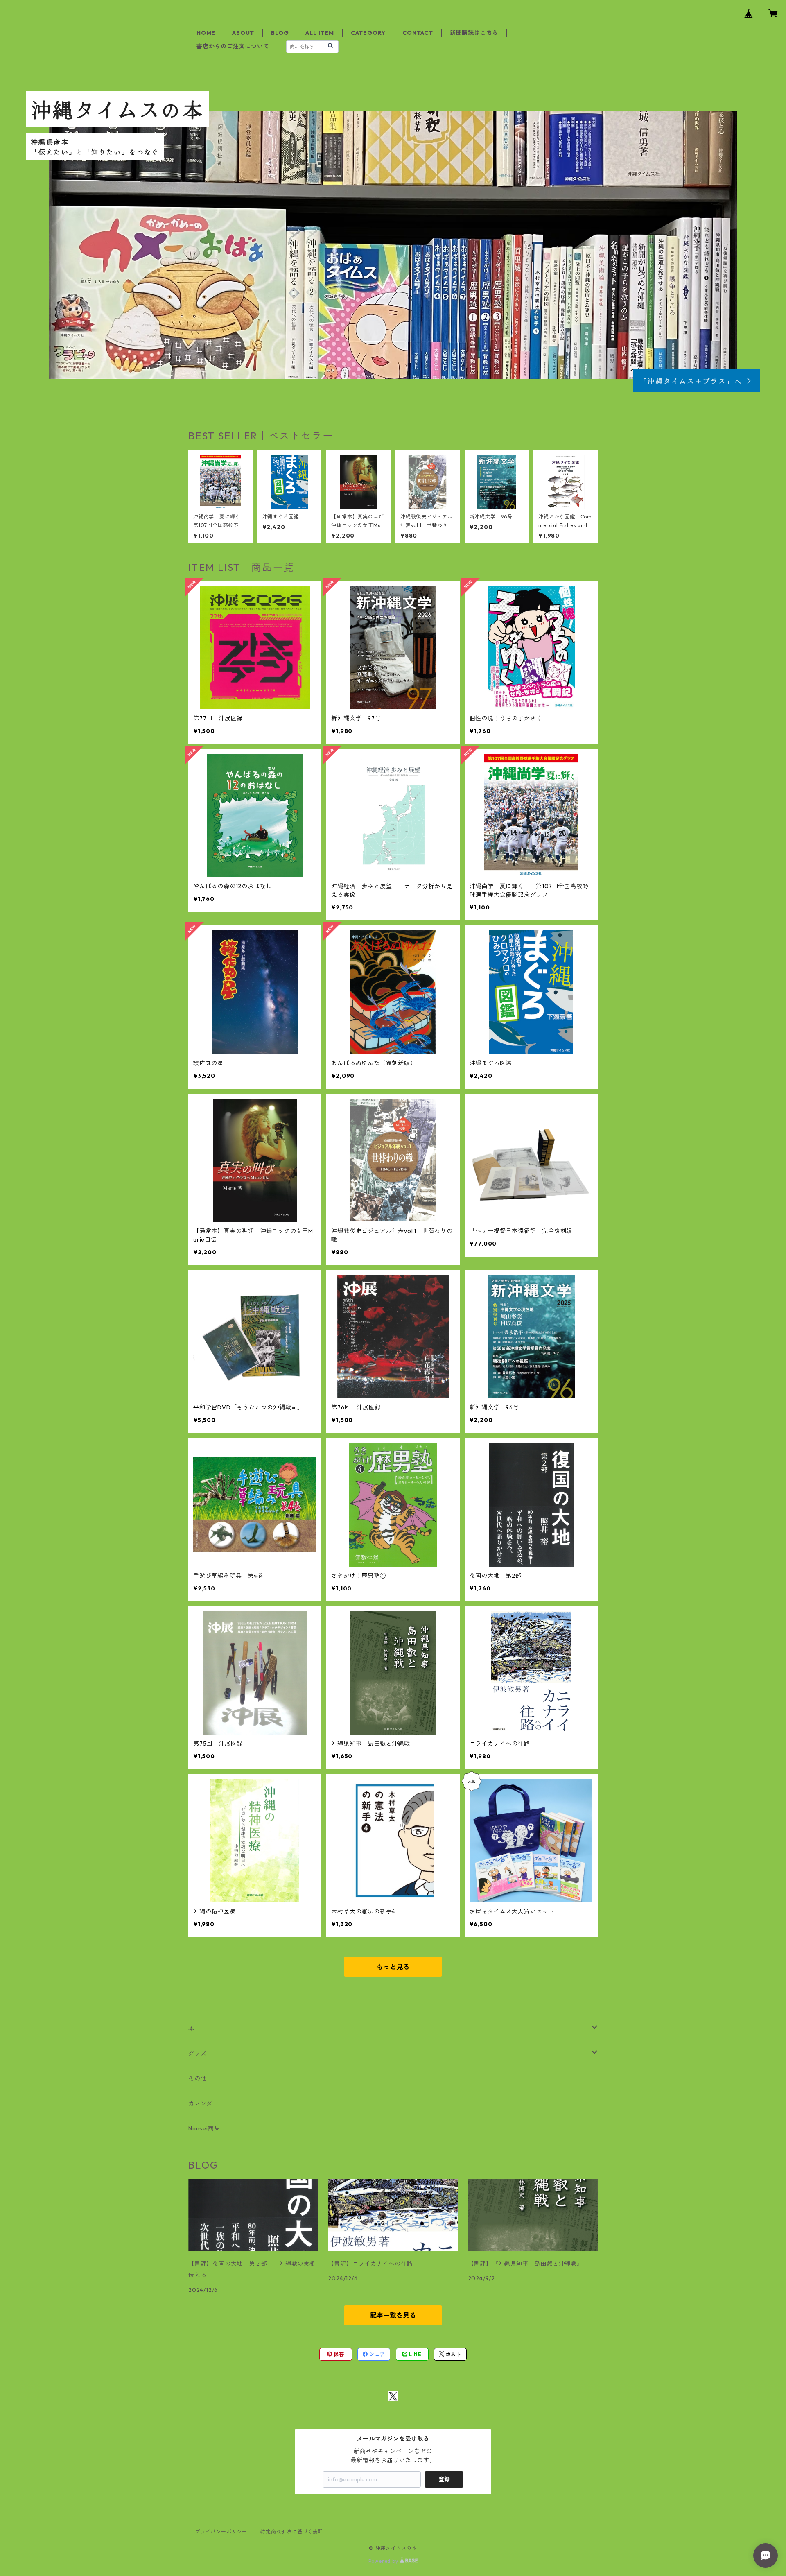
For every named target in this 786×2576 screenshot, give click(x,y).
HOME (206, 33)
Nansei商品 (204, 2128)
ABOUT (243, 33)
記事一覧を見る (393, 2315)
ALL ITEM (320, 33)
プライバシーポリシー (221, 2532)
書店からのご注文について (233, 46)
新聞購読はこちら (474, 33)
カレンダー (203, 2103)
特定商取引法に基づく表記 (292, 2532)
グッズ (197, 2054)
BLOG (280, 33)
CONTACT (418, 33)
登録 (444, 2479)
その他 (197, 2078)
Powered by (384, 2561)
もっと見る (393, 1967)
